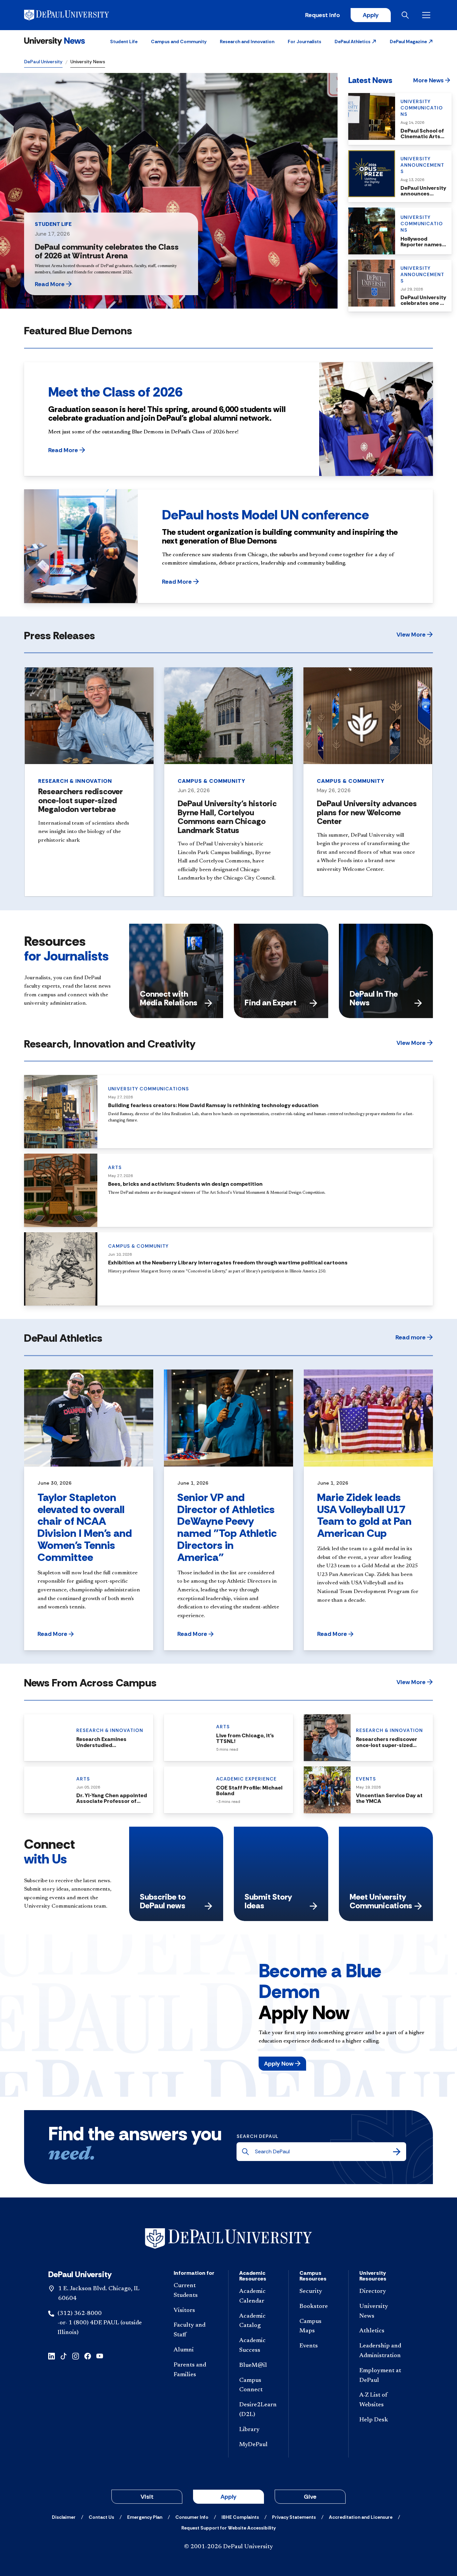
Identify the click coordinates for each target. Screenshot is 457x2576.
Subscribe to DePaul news (163, 1901)
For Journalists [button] (304, 41)
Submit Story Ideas (268, 1901)
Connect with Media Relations (169, 998)
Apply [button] (229, 2497)
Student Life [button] (124, 41)
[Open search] (406, 15)
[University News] (55, 41)
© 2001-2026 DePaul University (229, 2547)
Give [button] (310, 2497)
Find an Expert (270, 1003)
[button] (355, 41)
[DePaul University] (76, 15)
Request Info (323, 15)
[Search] (397, 2152)
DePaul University (43, 62)
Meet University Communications (381, 1901)
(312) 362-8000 (80, 2314)
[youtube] (100, 2356)
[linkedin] (52, 2356)
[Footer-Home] (229, 2238)
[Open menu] (428, 15)
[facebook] (88, 2356)
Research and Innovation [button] (247, 41)
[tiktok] (64, 2356)
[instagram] (76, 2356)
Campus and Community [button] (179, 41)
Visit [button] (147, 2497)
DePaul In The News (374, 998)
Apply (371, 15)
